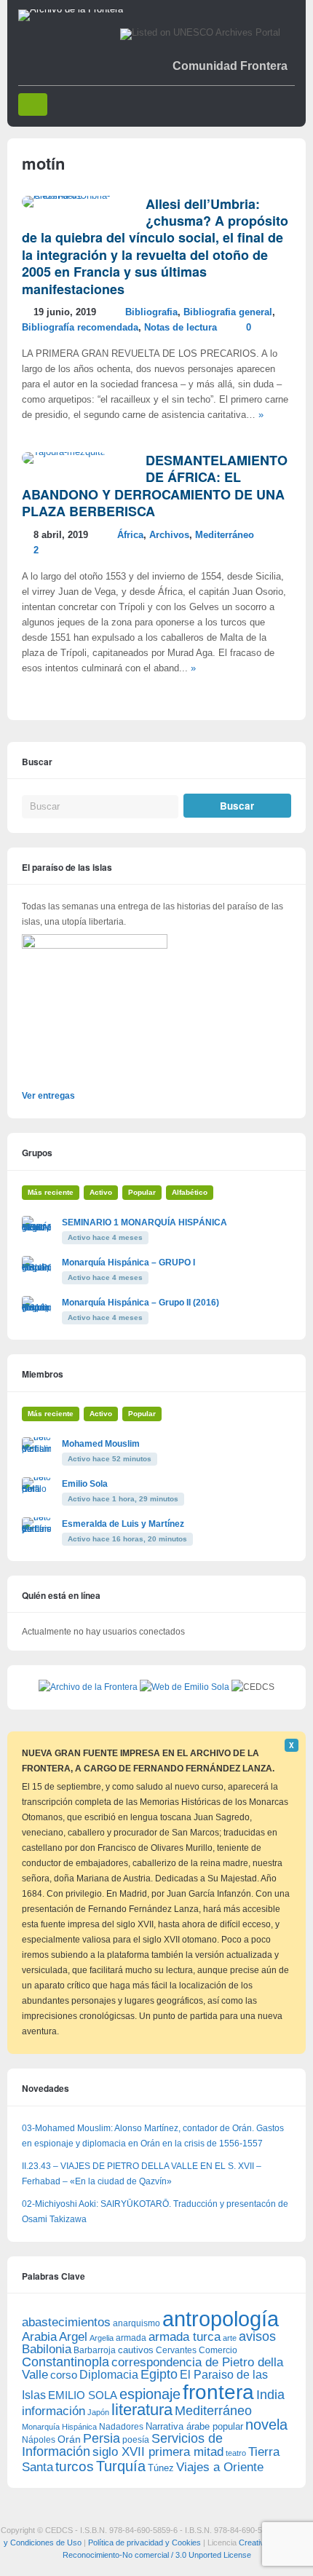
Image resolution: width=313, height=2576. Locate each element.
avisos (257, 2336)
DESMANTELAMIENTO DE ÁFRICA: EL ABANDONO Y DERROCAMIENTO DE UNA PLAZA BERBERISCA (155, 486)
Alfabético (190, 1192)
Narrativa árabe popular (194, 2426)
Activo (101, 1192)
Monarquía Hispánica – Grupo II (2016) (140, 1303)
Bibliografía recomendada (80, 328)
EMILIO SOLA (83, 2395)
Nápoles (39, 2440)
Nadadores (121, 2427)
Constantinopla (66, 2362)
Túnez (161, 2468)
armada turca (185, 2337)
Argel (73, 2337)
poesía (136, 2440)
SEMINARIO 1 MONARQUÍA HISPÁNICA (144, 1222)
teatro (236, 2453)
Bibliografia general (228, 312)
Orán (69, 2439)
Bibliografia (151, 312)
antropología (221, 2319)
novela (266, 2425)
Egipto (159, 2374)
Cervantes (176, 2350)
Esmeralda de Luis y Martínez (123, 1524)
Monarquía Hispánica (59, 2427)
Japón (98, 2412)
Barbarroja (95, 2350)
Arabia (39, 2337)
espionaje (150, 2394)
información (54, 2411)
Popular (142, 1192)
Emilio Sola (85, 1484)
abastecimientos (66, 2322)
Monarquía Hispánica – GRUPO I (128, 1263)
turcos (75, 2466)
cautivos (136, 2350)
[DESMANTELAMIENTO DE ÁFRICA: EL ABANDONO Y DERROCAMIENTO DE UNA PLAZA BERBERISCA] (64, 452)
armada (131, 2338)
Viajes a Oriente (220, 2467)
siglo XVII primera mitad (158, 2452)
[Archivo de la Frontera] (71, 9)
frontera (218, 2392)
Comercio (218, 2350)
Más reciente (51, 1192)
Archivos (169, 535)
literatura (142, 2410)
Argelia (102, 2338)
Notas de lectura (181, 328)
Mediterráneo (225, 535)
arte (230, 2338)
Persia (102, 2438)
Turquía (121, 2466)
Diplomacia (109, 2374)
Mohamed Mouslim (101, 1444)
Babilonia (47, 2349)
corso (64, 2375)
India (270, 2395)
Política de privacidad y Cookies (144, 2543)
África (130, 535)
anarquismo (136, 2323)
